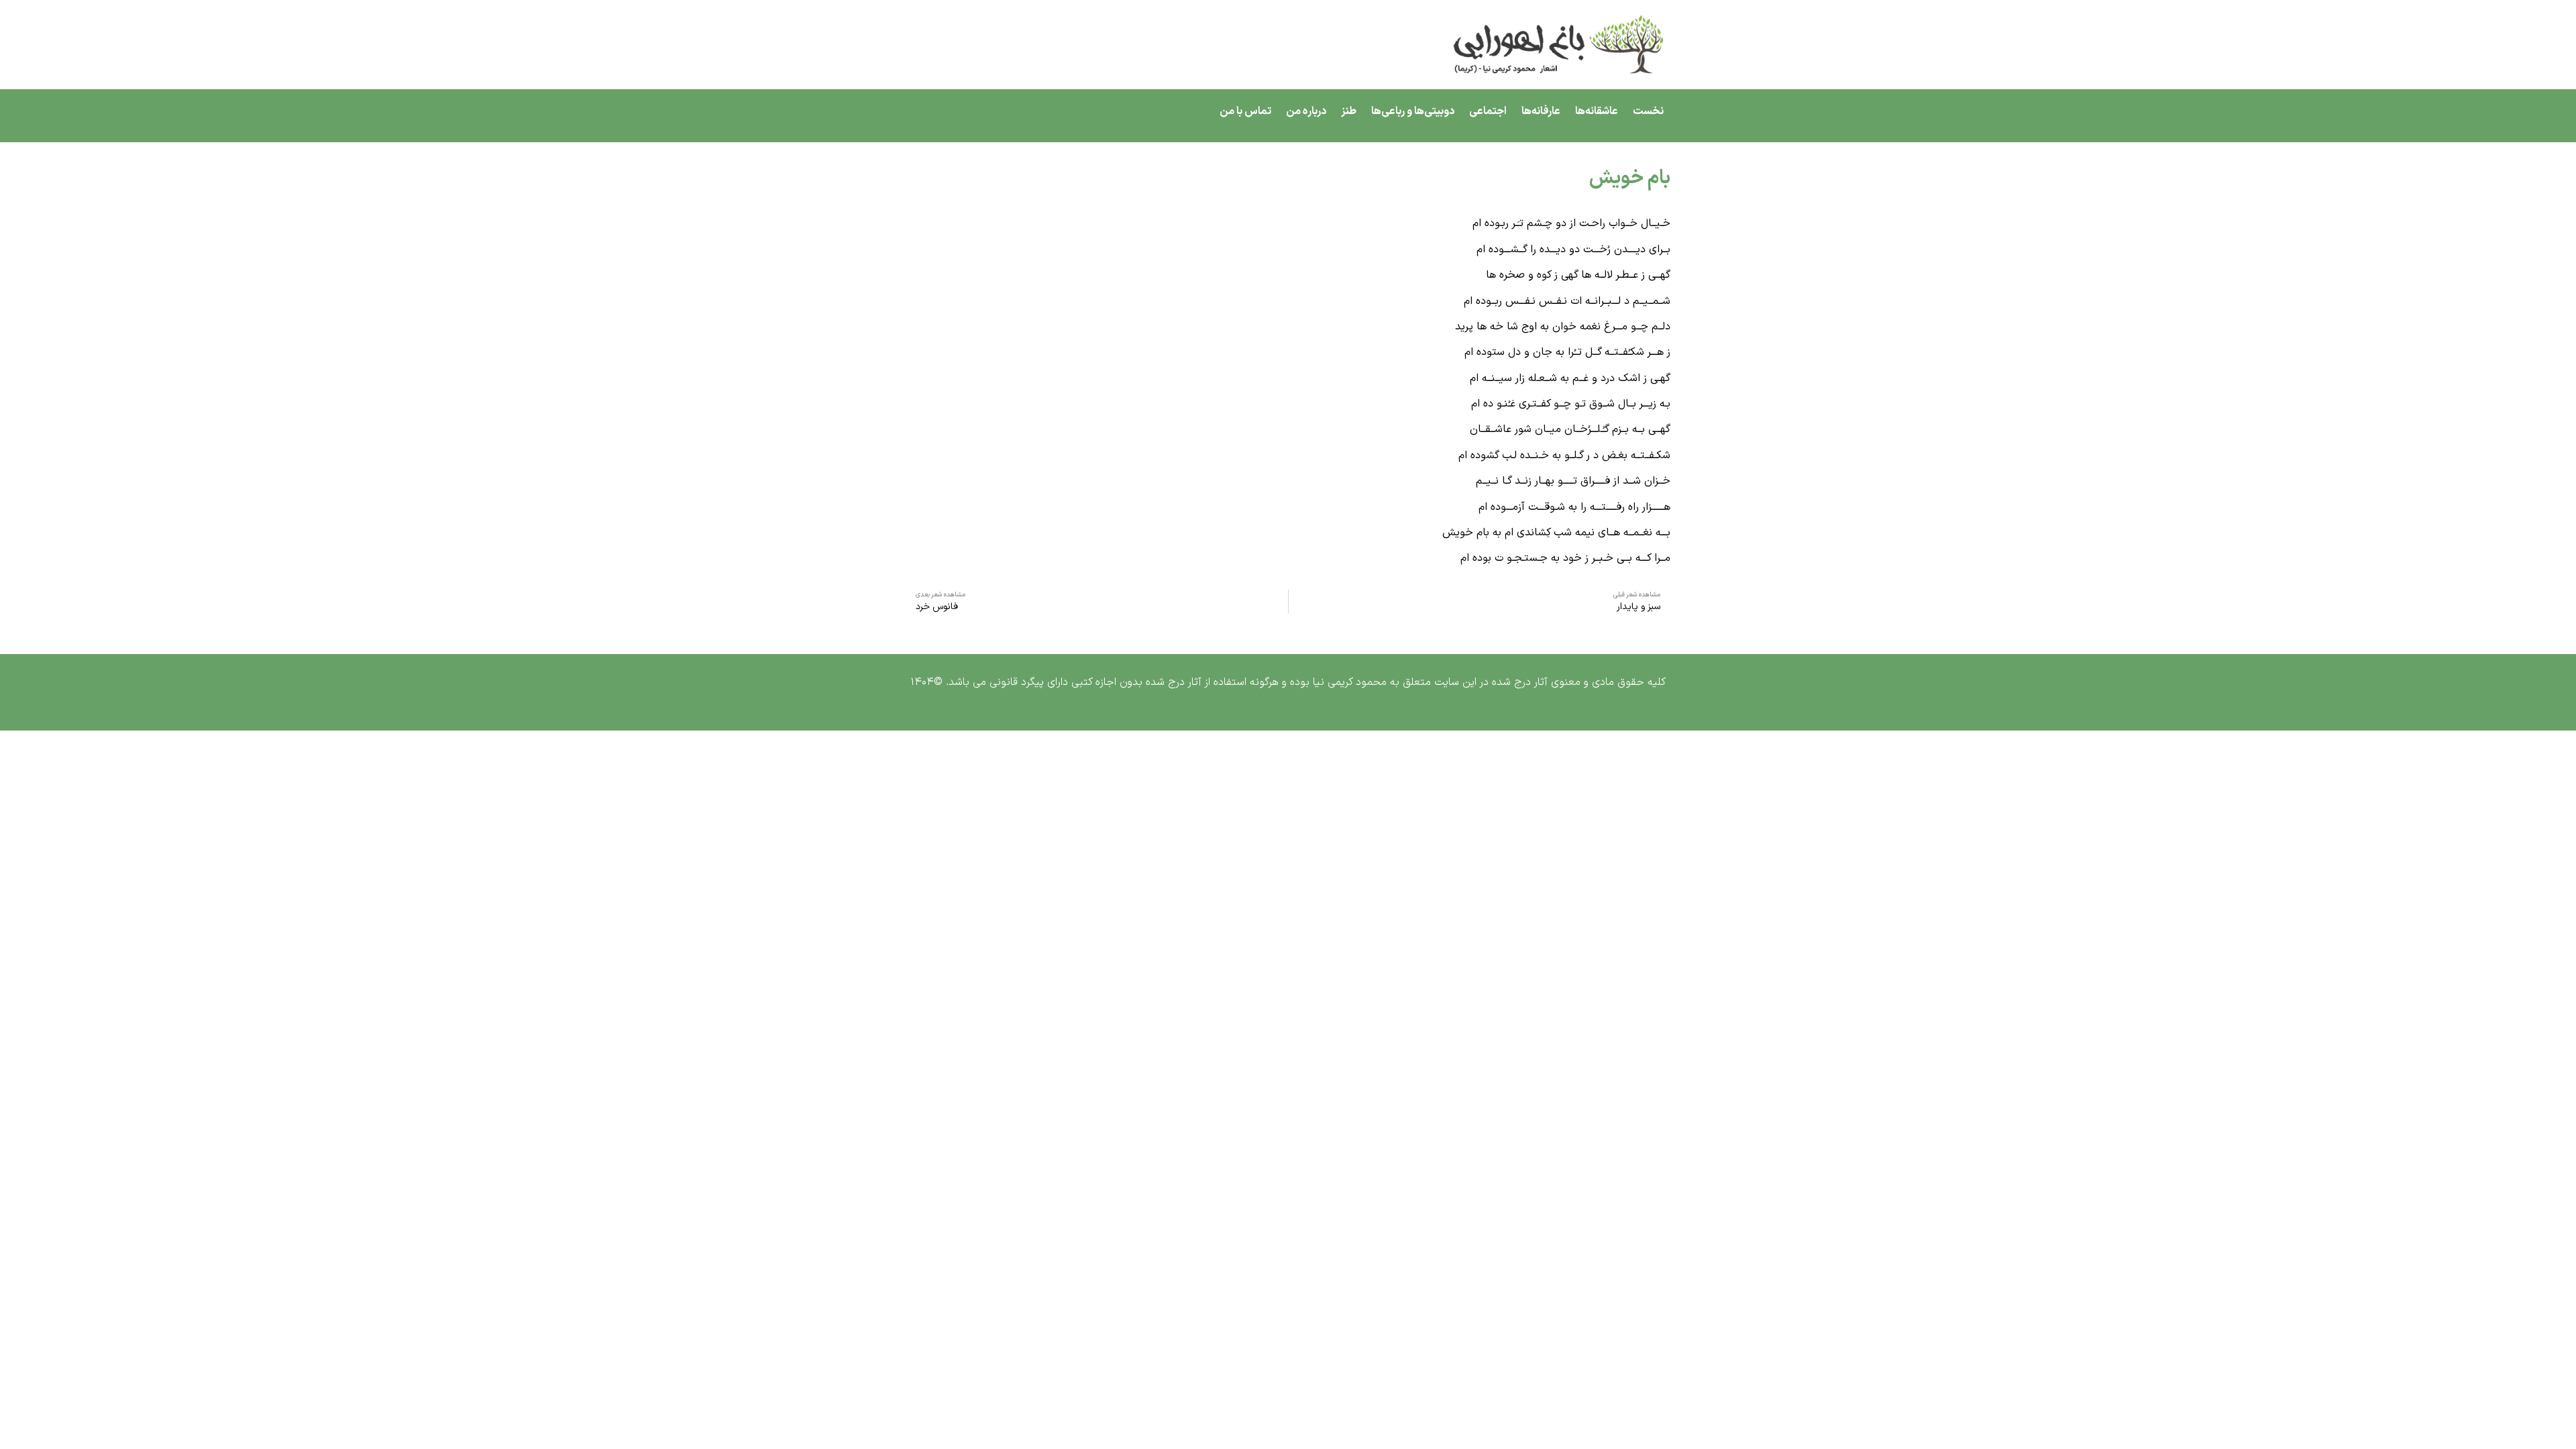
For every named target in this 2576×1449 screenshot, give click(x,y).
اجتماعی (1488, 111)
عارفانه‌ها (1541, 111)
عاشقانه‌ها (1597, 111)
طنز (1349, 111)
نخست (1648, 111)
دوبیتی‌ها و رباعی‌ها (1413, 111)
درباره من (1306, 111)
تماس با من (1245, 111)
